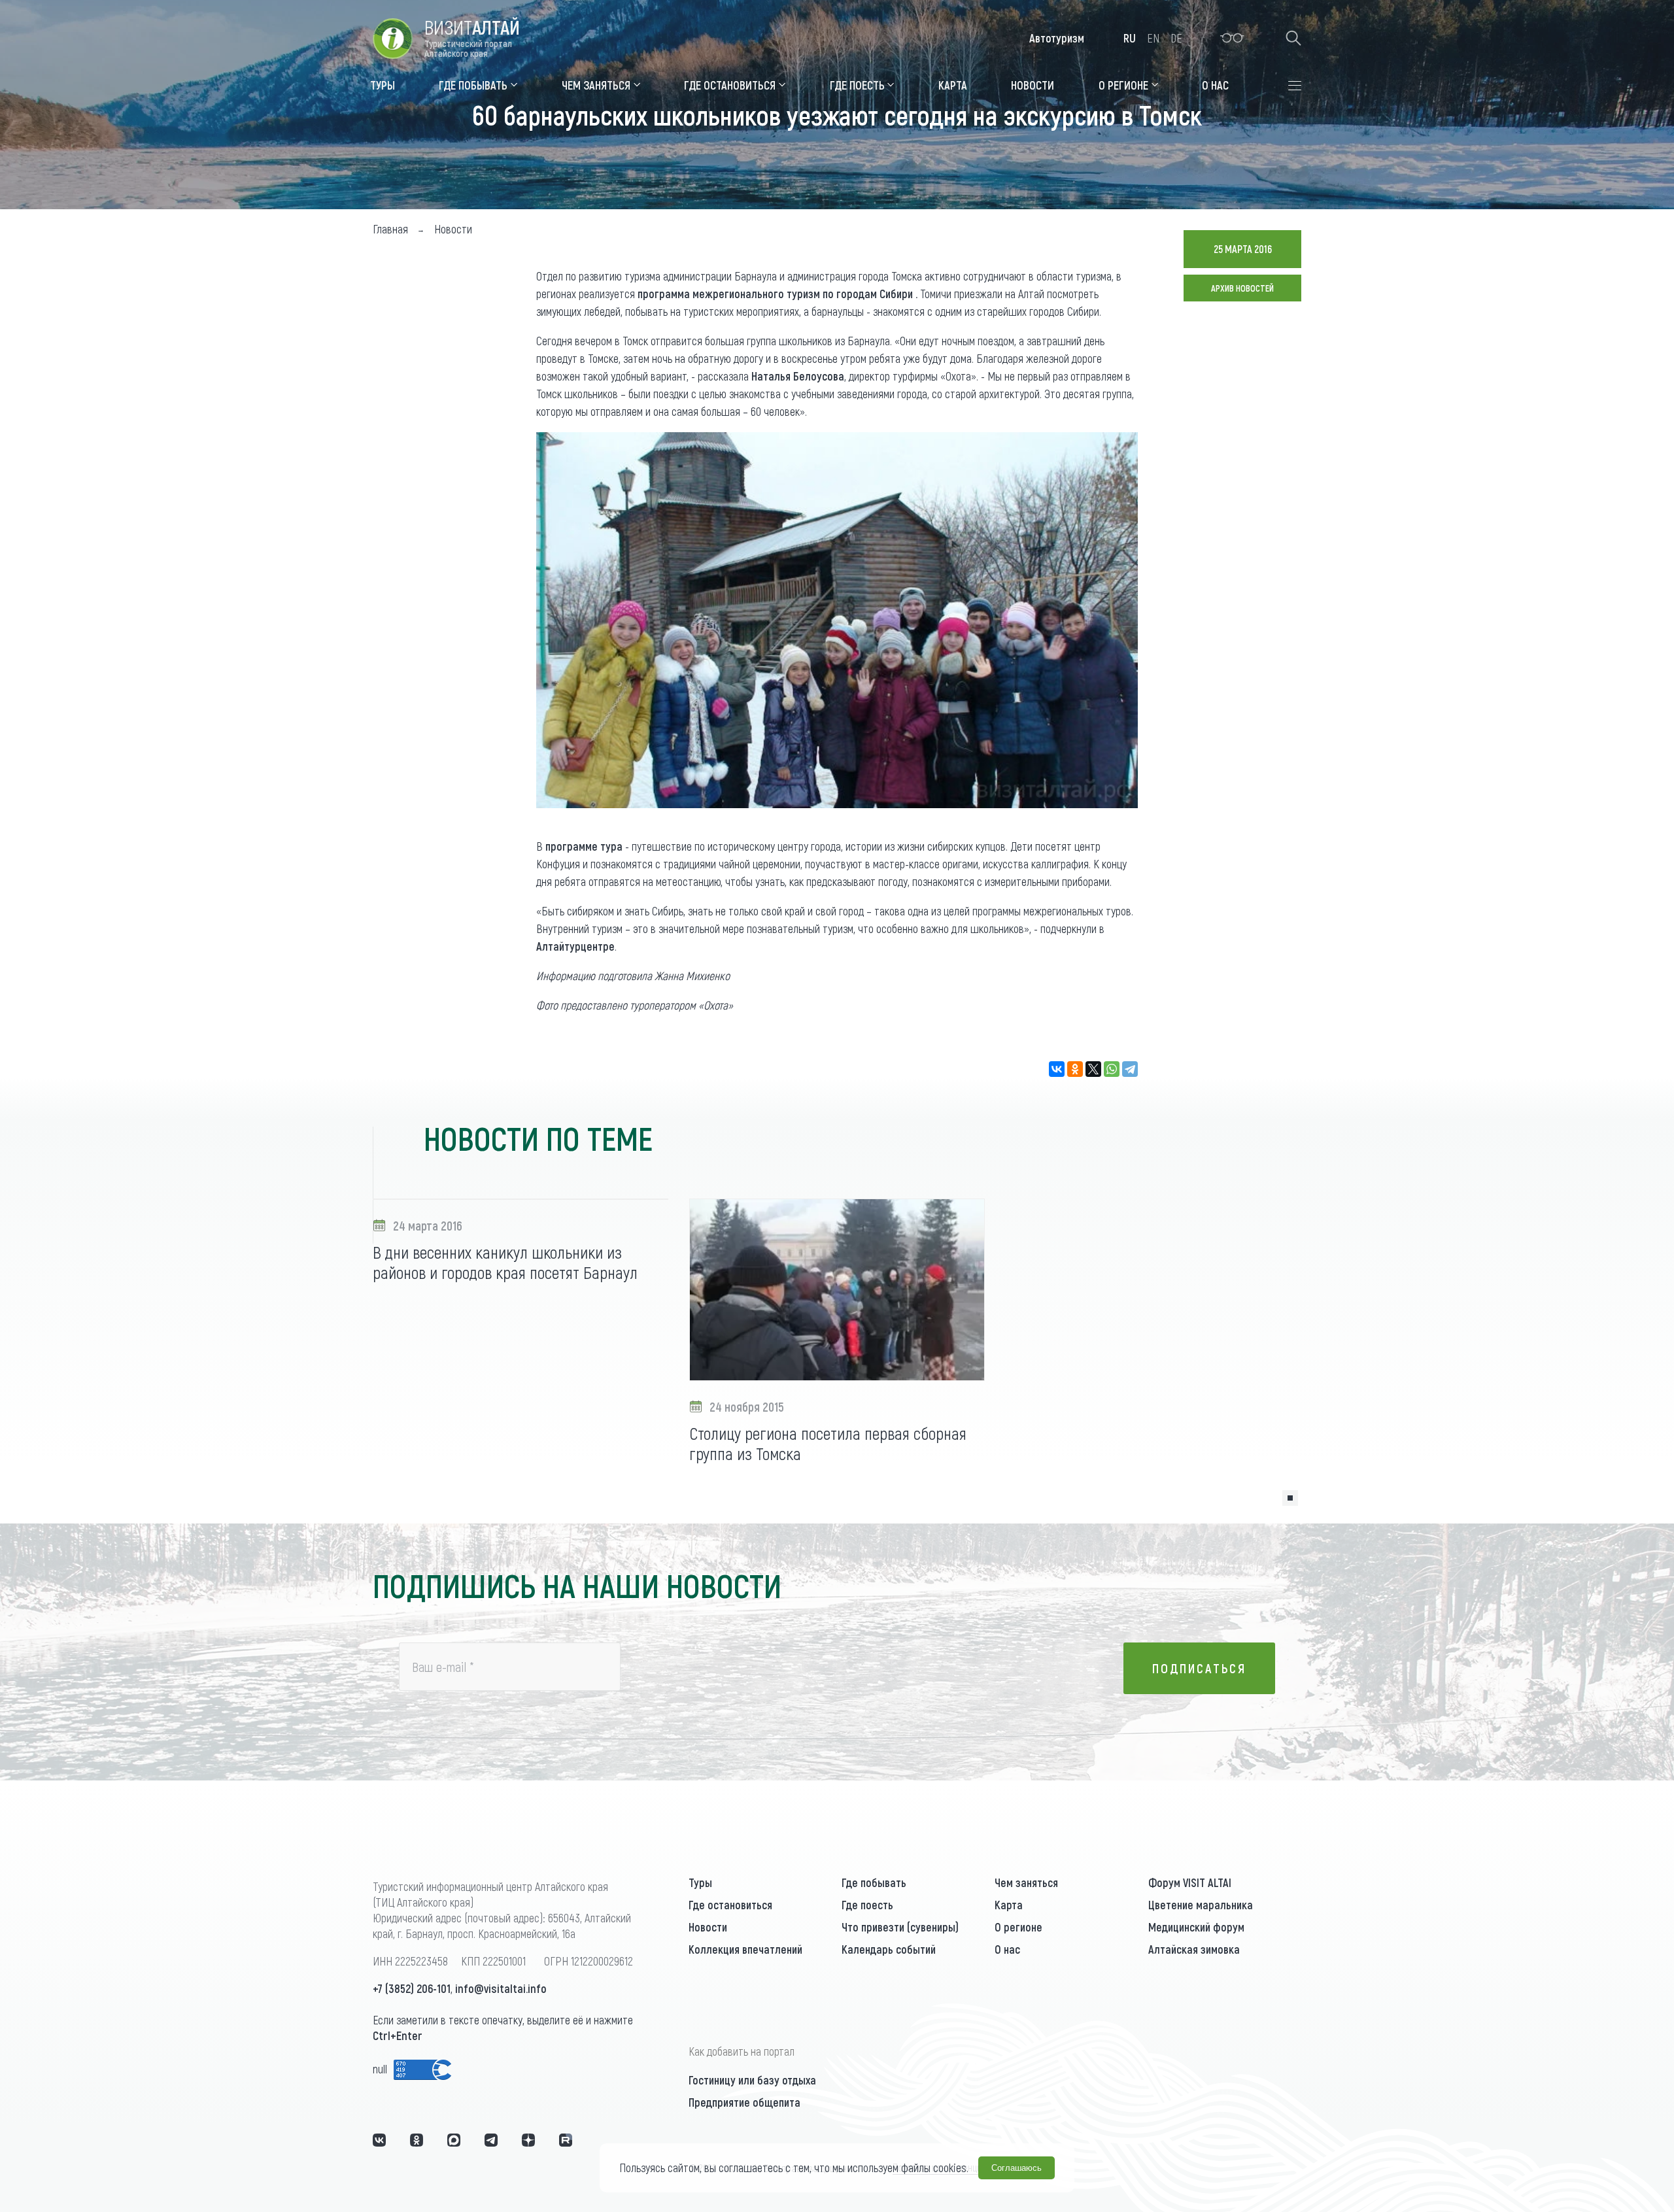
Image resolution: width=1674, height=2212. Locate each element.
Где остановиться (730, 1905)
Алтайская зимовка (1194, 1949)
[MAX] (454, 2140)
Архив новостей (1242, 288)
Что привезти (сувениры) (900, 1927)
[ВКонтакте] (1057, 1069)
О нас (1007, 1949)
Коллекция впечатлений (745, 1949)
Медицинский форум (1196, 1927)
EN (1153, 38)
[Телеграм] (491, 2140)
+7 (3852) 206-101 (412, 1988)
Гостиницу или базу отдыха (752, 2080)
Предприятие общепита (744, 2102)
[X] (1093, 1069)
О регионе (1018, 1927)
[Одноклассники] (1075, 1069)
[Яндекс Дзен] (528, 2140)
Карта (1009, 1905)
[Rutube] (566, 2140)
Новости (708, 1927)
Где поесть (867, 1905)
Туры (700, 1882)
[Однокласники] (417, 2140)
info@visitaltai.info (501, 1988)
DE (1176, 38)
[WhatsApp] (1112, 1069)
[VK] (379, 2140)
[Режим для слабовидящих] (1232, 38)
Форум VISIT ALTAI (1190, 1882)
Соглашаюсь (1016, 2168)
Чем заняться (1026, 1882)
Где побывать (874, 1882)
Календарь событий (889, 1949)
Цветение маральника (1201, 1905)
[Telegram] (1130, 1069)
